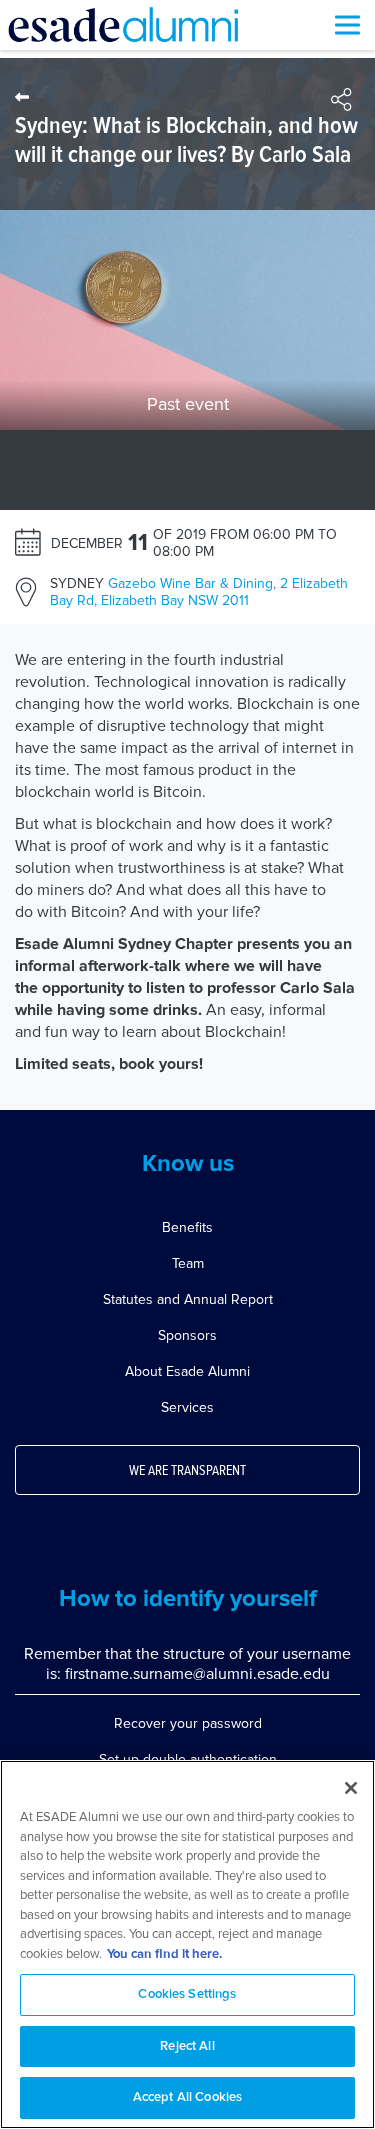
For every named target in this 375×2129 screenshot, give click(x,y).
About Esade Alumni (187, 1371)
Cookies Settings (187, 1994)
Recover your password (188, 1723)
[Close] (351, 1788)
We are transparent (187, 1471)
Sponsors (187, 1335)
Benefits (187, 1227)
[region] (187, 1944)
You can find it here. (164, 1954)
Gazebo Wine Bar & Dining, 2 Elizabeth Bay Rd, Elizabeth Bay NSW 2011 (199, 592)
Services (187, 1407)
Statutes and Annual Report (188, 1299)
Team (188, 1263)
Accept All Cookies (187, 2097)
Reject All (187, 2046)
